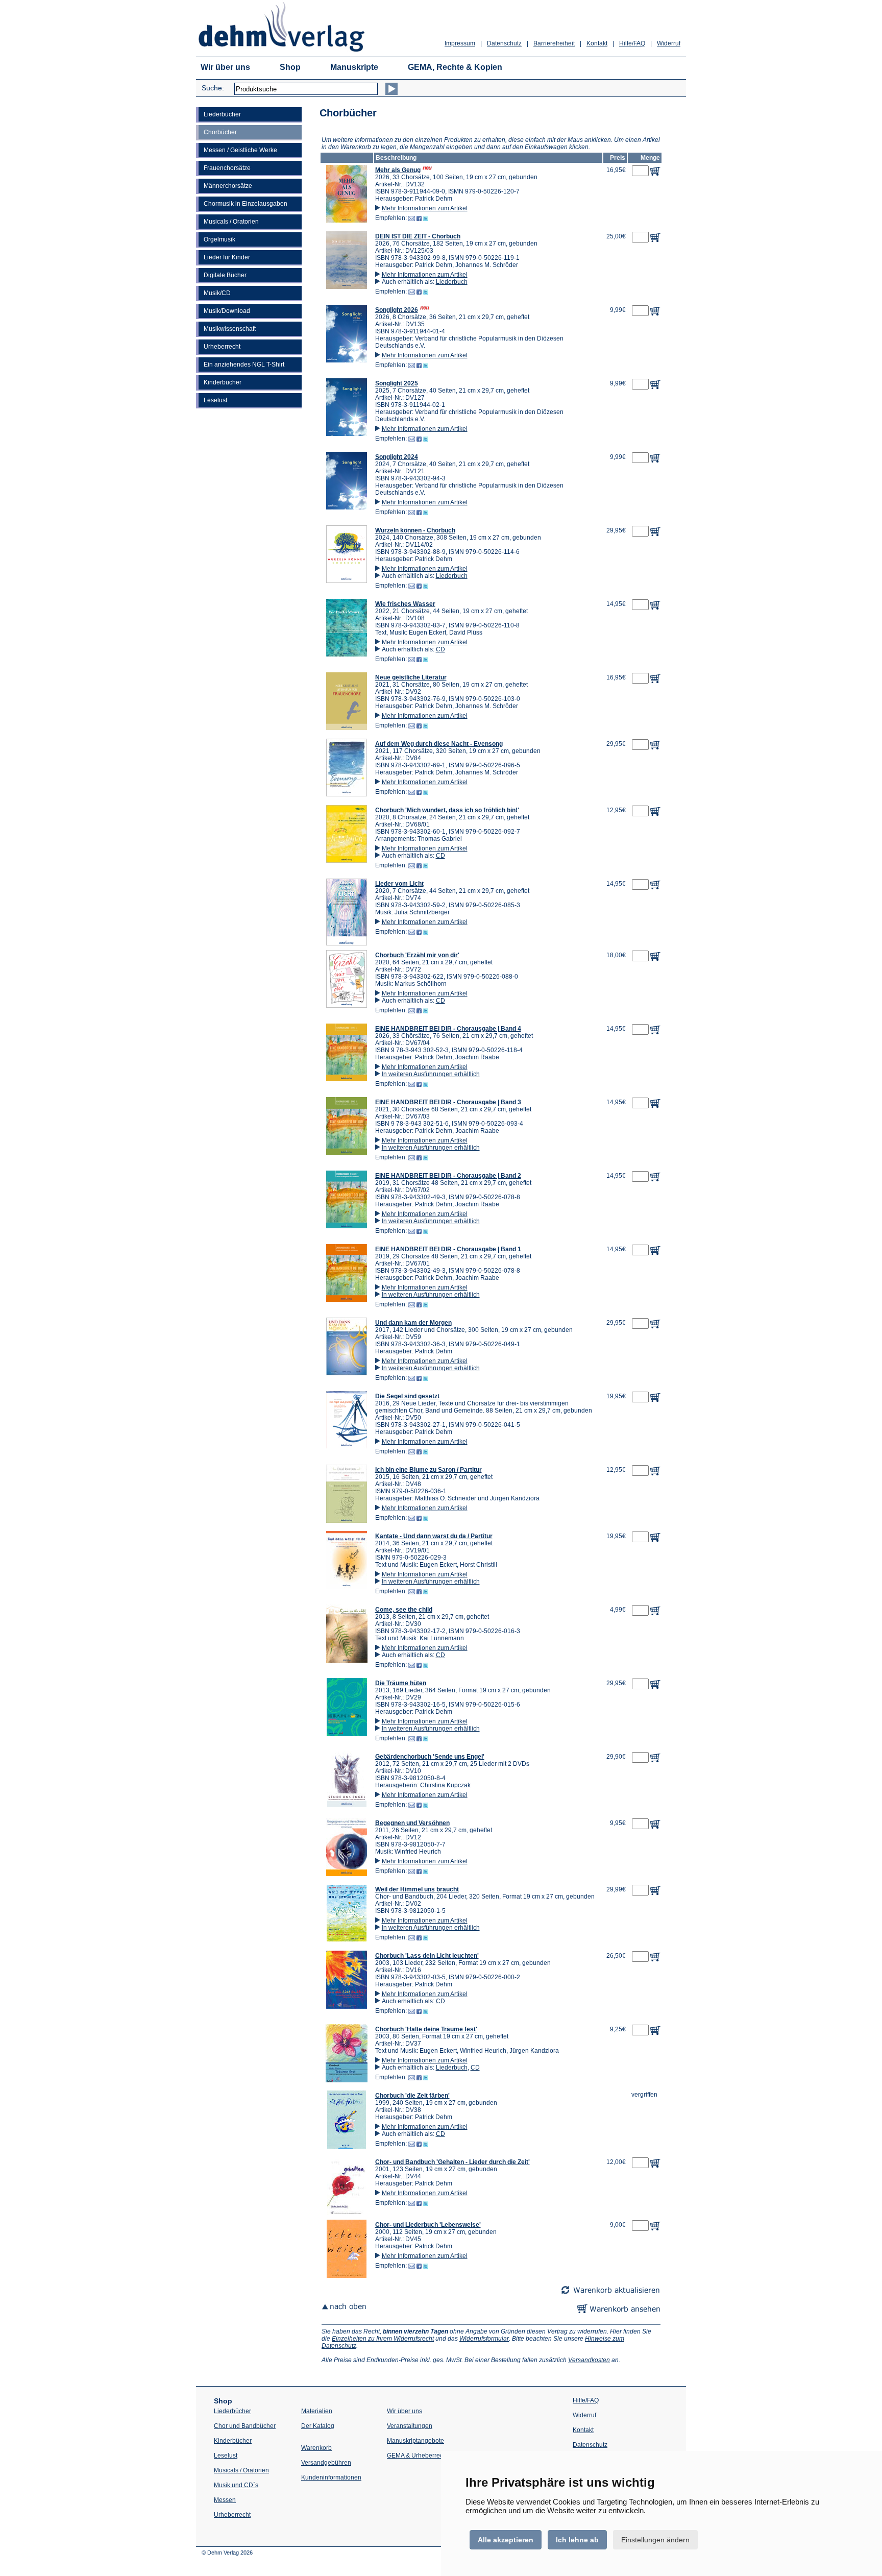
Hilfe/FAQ (632, 43)
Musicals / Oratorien (231, 222)
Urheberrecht (222, 347)
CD (440, 649)
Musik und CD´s (236, 2485)
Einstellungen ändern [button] (655, 2540)
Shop (290, 67)
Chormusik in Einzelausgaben (246, 204)
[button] (347, 221)
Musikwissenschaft (230, 329)
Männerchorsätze (228, 186)
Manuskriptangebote (415, 2441)
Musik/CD (217, 293)
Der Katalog (318, 2426)
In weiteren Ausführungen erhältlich (431, 1074)
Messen (225, 2500)
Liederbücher (222, 114)
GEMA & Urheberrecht (418, 2456)
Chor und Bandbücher (245, 2426)
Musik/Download (227, 311)
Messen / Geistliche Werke (240, 150)
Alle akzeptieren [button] (506, 2540)
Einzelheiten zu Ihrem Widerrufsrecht (383, 2339)
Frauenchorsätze (227, 168)
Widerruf (669, 43)
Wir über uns (225, 67)
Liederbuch (452, 282)
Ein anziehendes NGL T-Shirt (244, 364)
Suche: (213, 88)
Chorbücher (220, 132)
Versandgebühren (326, 2463)
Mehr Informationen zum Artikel (425, 208)
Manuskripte (354, 67)
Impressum (460, 43)
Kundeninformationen (331, 2477)
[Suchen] (391, 89)
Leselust (215, 400)
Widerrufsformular (484, 2339)
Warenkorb (316, 2448)
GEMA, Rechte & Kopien (455, 67)
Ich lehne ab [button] (577, 2540)
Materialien (317, 2411)
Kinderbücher (223, 382)
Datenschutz (504, 43)
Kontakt (597, 43)
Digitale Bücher (225, 275)
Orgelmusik (219, 239)
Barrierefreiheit (554, 43)
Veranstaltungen (410, 2426)
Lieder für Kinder (227, 257)
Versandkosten (589, 2360)
